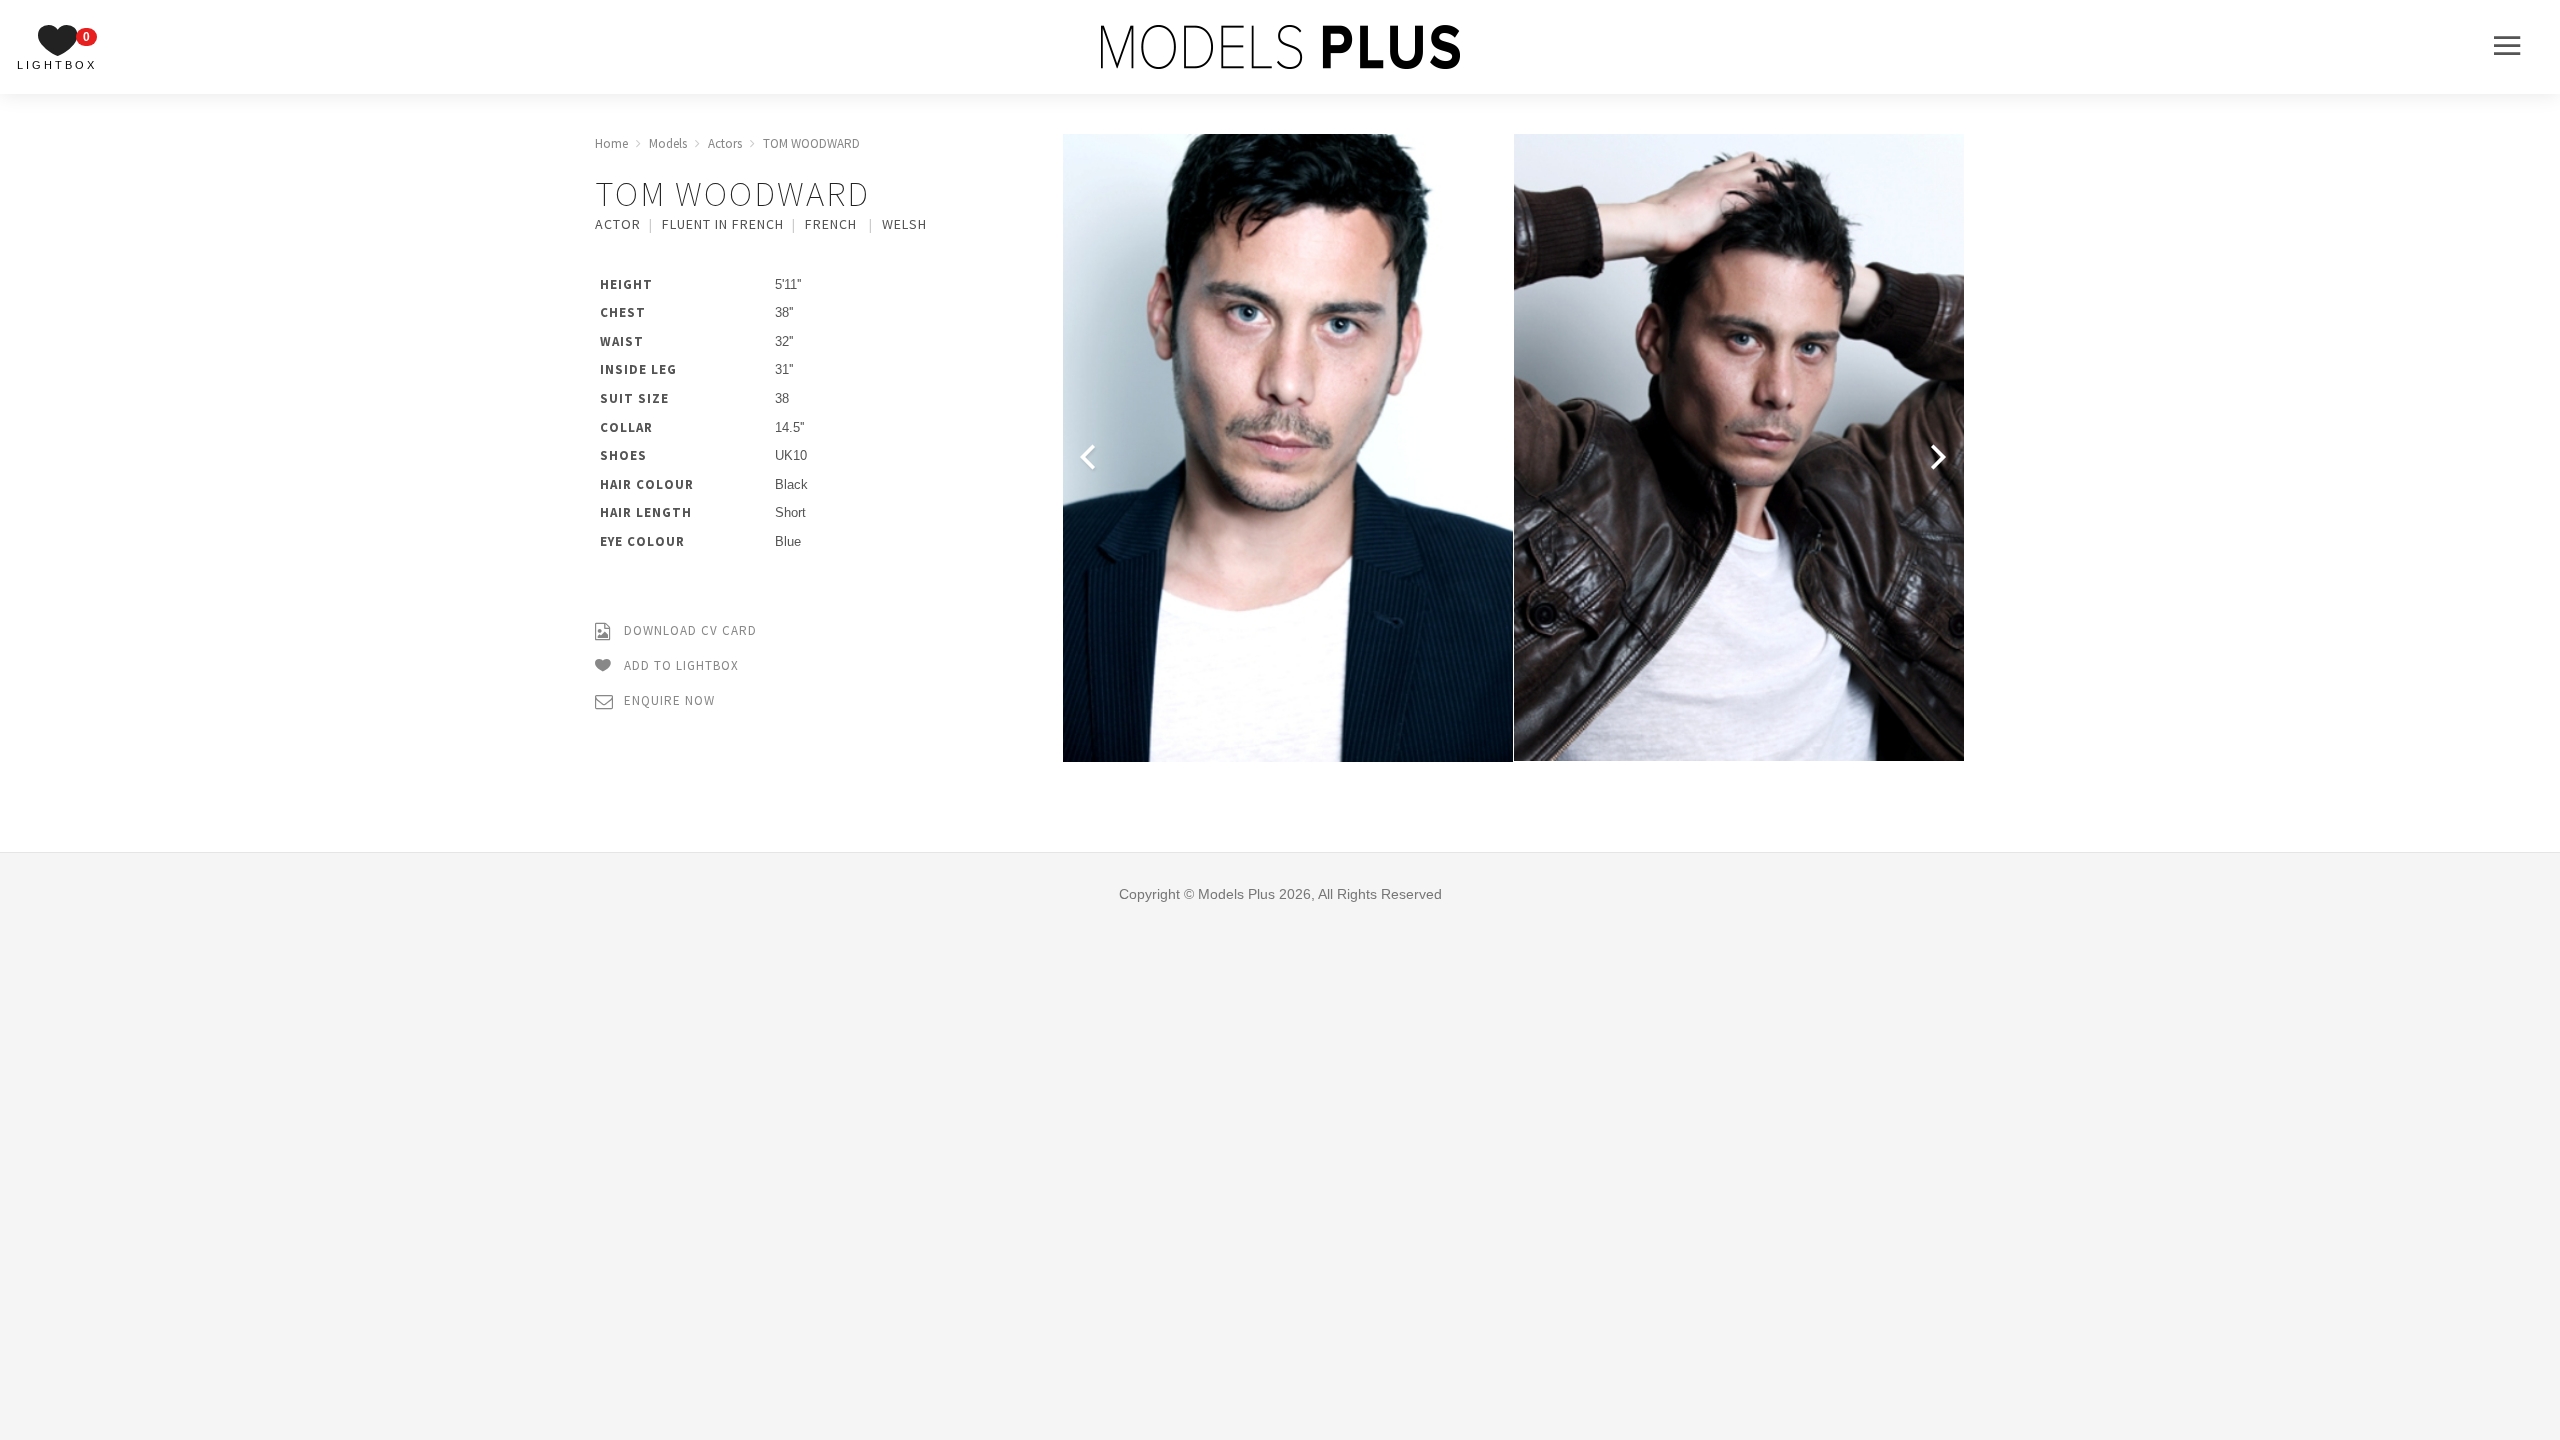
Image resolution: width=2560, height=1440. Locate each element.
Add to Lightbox (679, 665)
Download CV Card (688, 630)
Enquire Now (667, 700)
